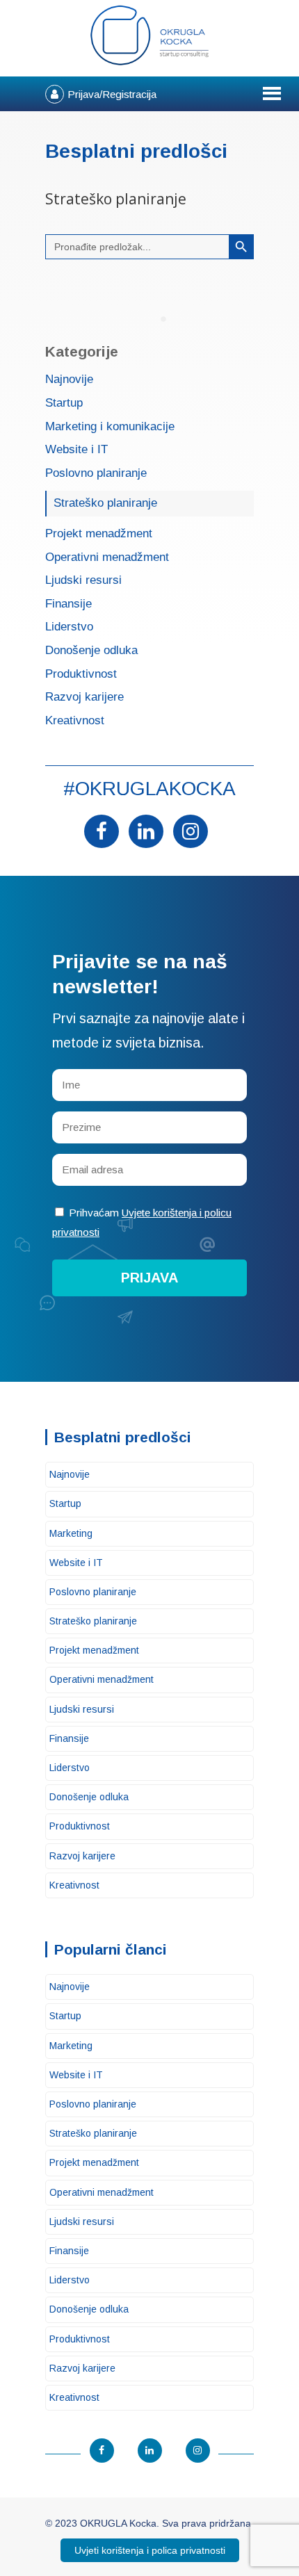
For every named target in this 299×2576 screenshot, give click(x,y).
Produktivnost (81, 675)
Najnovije (69, 380)
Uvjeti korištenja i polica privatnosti (150, 2550)
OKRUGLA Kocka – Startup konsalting (149, 35)
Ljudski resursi (83, 581)
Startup (64, 403)
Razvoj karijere (84, 698)
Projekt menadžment (99, 534)
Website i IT (76, 450)
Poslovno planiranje (96, 474)
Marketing (71, 1533)
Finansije (68, 604)
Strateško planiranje (105, 503)
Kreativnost (75, 721)
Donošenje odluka (91, 651)
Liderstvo (69, 627)
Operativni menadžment (107, 558)
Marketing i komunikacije (110, 427)
